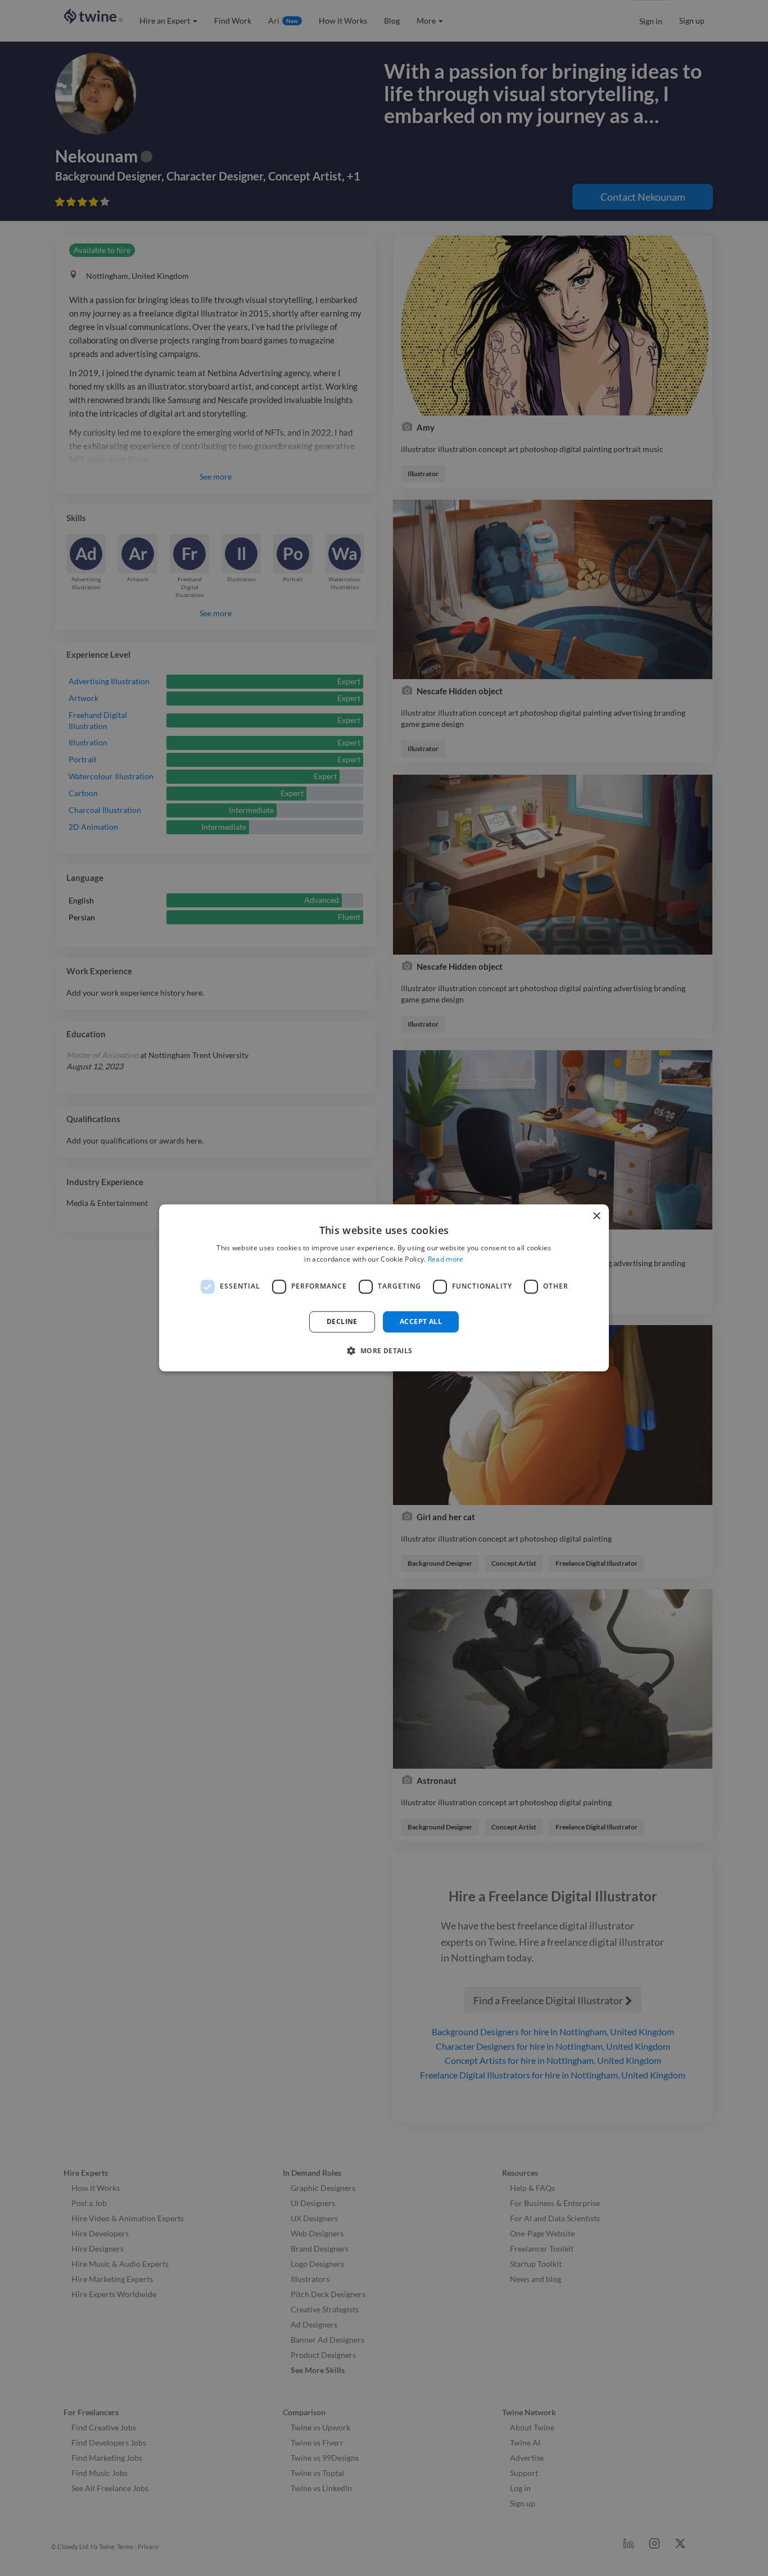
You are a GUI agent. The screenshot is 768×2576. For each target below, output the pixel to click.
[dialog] (384, 1288)
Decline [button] (342, 1321)
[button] (384, 1351)
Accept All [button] (421, 1321)
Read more (446, 1260)
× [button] (596, 1216)
